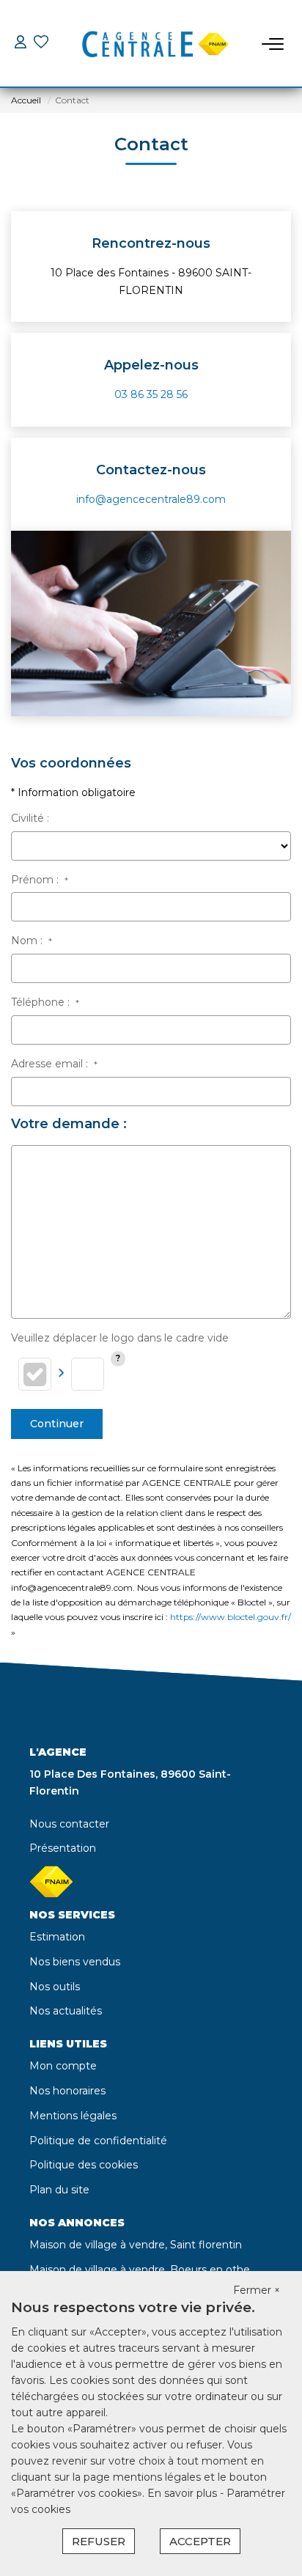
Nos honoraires (67, 2091)
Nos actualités (66, 2011)
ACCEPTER (200, 2541)
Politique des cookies (84, 2165)
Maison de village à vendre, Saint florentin (136, 2245)
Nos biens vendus (75, 1962)
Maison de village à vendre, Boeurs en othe (140, 2270)
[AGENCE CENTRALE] (155, 44)
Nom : (32, 941)
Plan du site (59, 2190)
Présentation (63, 1848)
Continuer (57, 1424)
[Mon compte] (21, 44)
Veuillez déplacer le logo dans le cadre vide (120, 1338)
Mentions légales (73, 2116)
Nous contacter (69, 1824)
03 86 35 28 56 (151, 394)
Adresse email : (54, 1064)
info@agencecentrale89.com (151, 499)
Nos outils (55, 1987)
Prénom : (40, 880)
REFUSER (99, 2541)
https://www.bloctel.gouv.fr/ (231, 1617)
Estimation (57, 1937)
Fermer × (257, 2290)
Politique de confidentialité (98, 2141)
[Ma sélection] (41, 44)
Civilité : (30, 818)
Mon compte (63, 2066)
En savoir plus (184, 2493)
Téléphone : (45, 1002)
